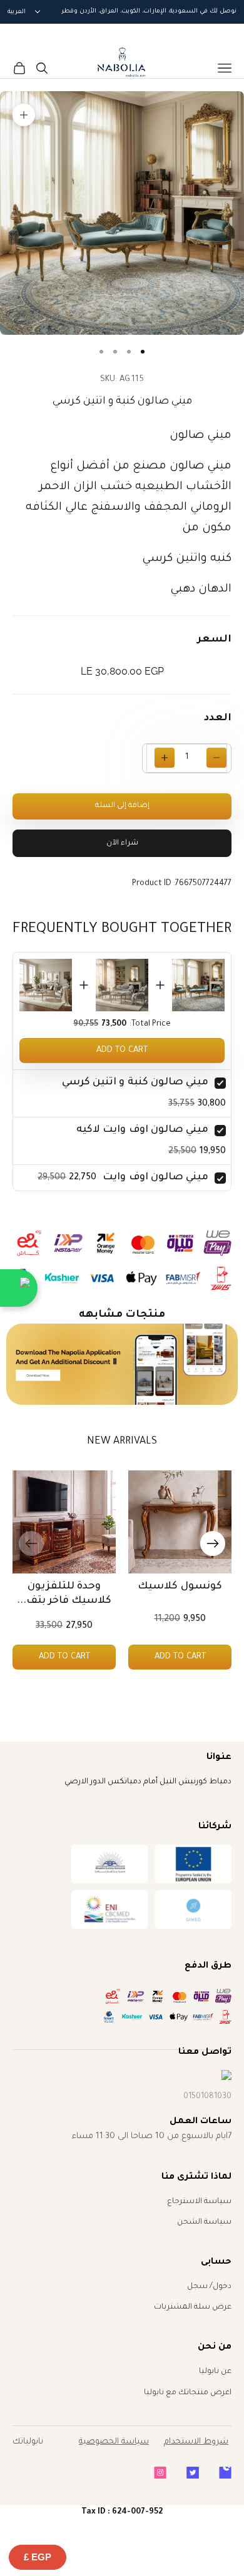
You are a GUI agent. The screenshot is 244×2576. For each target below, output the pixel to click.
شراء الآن (122, 844)
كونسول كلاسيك (180, 1587)
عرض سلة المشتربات (193, 2307)
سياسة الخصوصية (114, 2442)
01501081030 (207, 2097)
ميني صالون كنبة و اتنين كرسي (135, 1082)
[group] (122, 1364)
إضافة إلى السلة (122, 806)
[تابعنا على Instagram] (160, 2473)
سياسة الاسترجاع (199, 2202)
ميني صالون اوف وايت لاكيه (142, 1130)
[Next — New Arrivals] (213, 1543)
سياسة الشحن (204, 2222)
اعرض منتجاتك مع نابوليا (188, 2393)
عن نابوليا (215, 2372)
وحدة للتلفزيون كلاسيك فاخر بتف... (64, 1594)
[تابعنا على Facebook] (225, 2473)
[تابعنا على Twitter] (193, 2473)
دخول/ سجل (209, 2287)
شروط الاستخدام (196, 2442)
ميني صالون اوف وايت (155, 1177)
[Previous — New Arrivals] (31, 1543)
